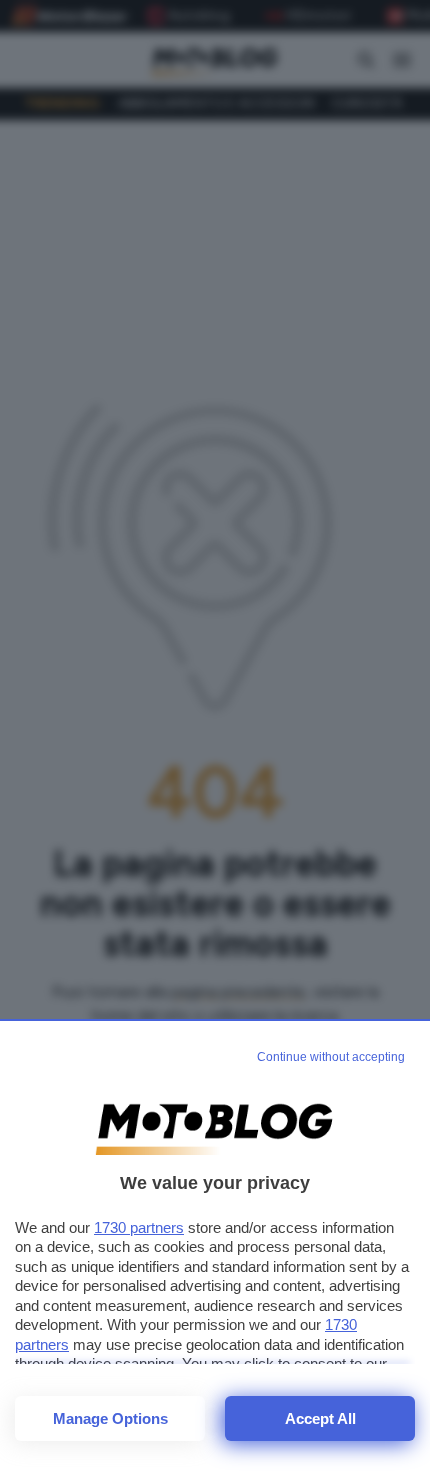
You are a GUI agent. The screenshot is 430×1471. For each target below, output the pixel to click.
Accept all (320, 1418)
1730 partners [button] (139, 1227)
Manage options (110, 1418)
